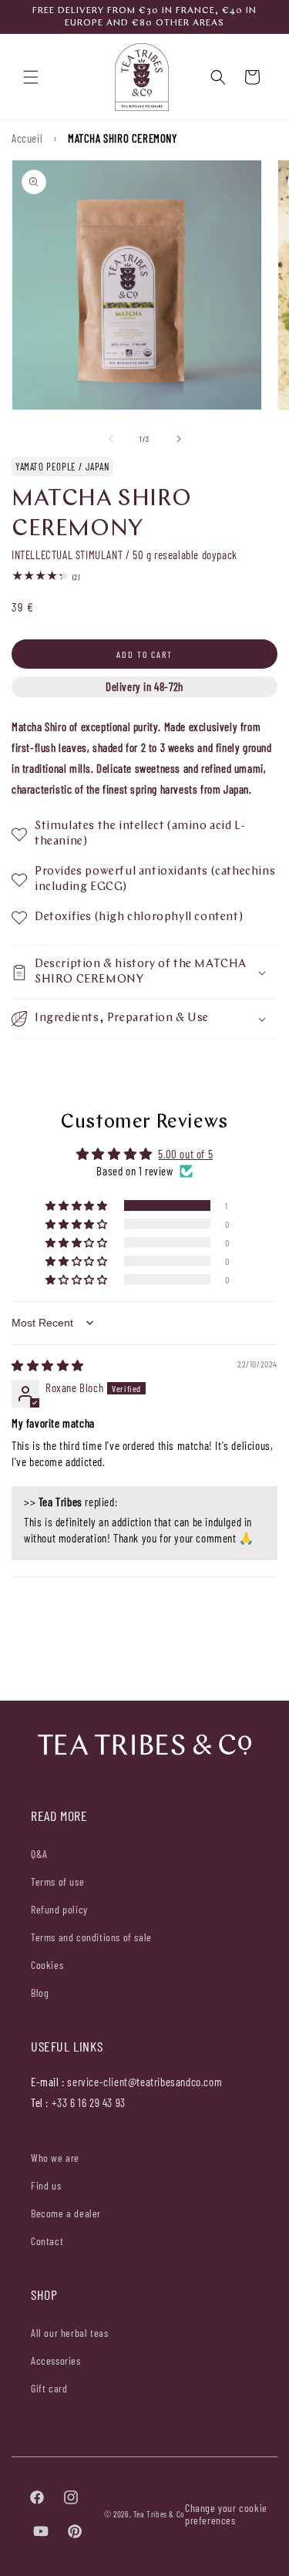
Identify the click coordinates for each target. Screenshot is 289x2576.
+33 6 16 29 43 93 (89, 2102)
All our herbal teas (69, 2333)
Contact (47, 2241)
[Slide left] (111, 439)
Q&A (39, 1854)
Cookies (47, 1965)
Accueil (27, 138)
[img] (48, 1365)
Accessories (56, 2360)
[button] (31, 77)
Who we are (55, 2158)
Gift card (49, 2388)
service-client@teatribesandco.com (144, 2082)
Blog (40, 1993)
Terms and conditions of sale (91, 1937)
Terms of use (57, 1881)
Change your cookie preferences (226, 2514)
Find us (46, 2185)
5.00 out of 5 (185, 1154)
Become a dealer (66, 2213)
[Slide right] (179, 439)
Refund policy (59, 1909)
